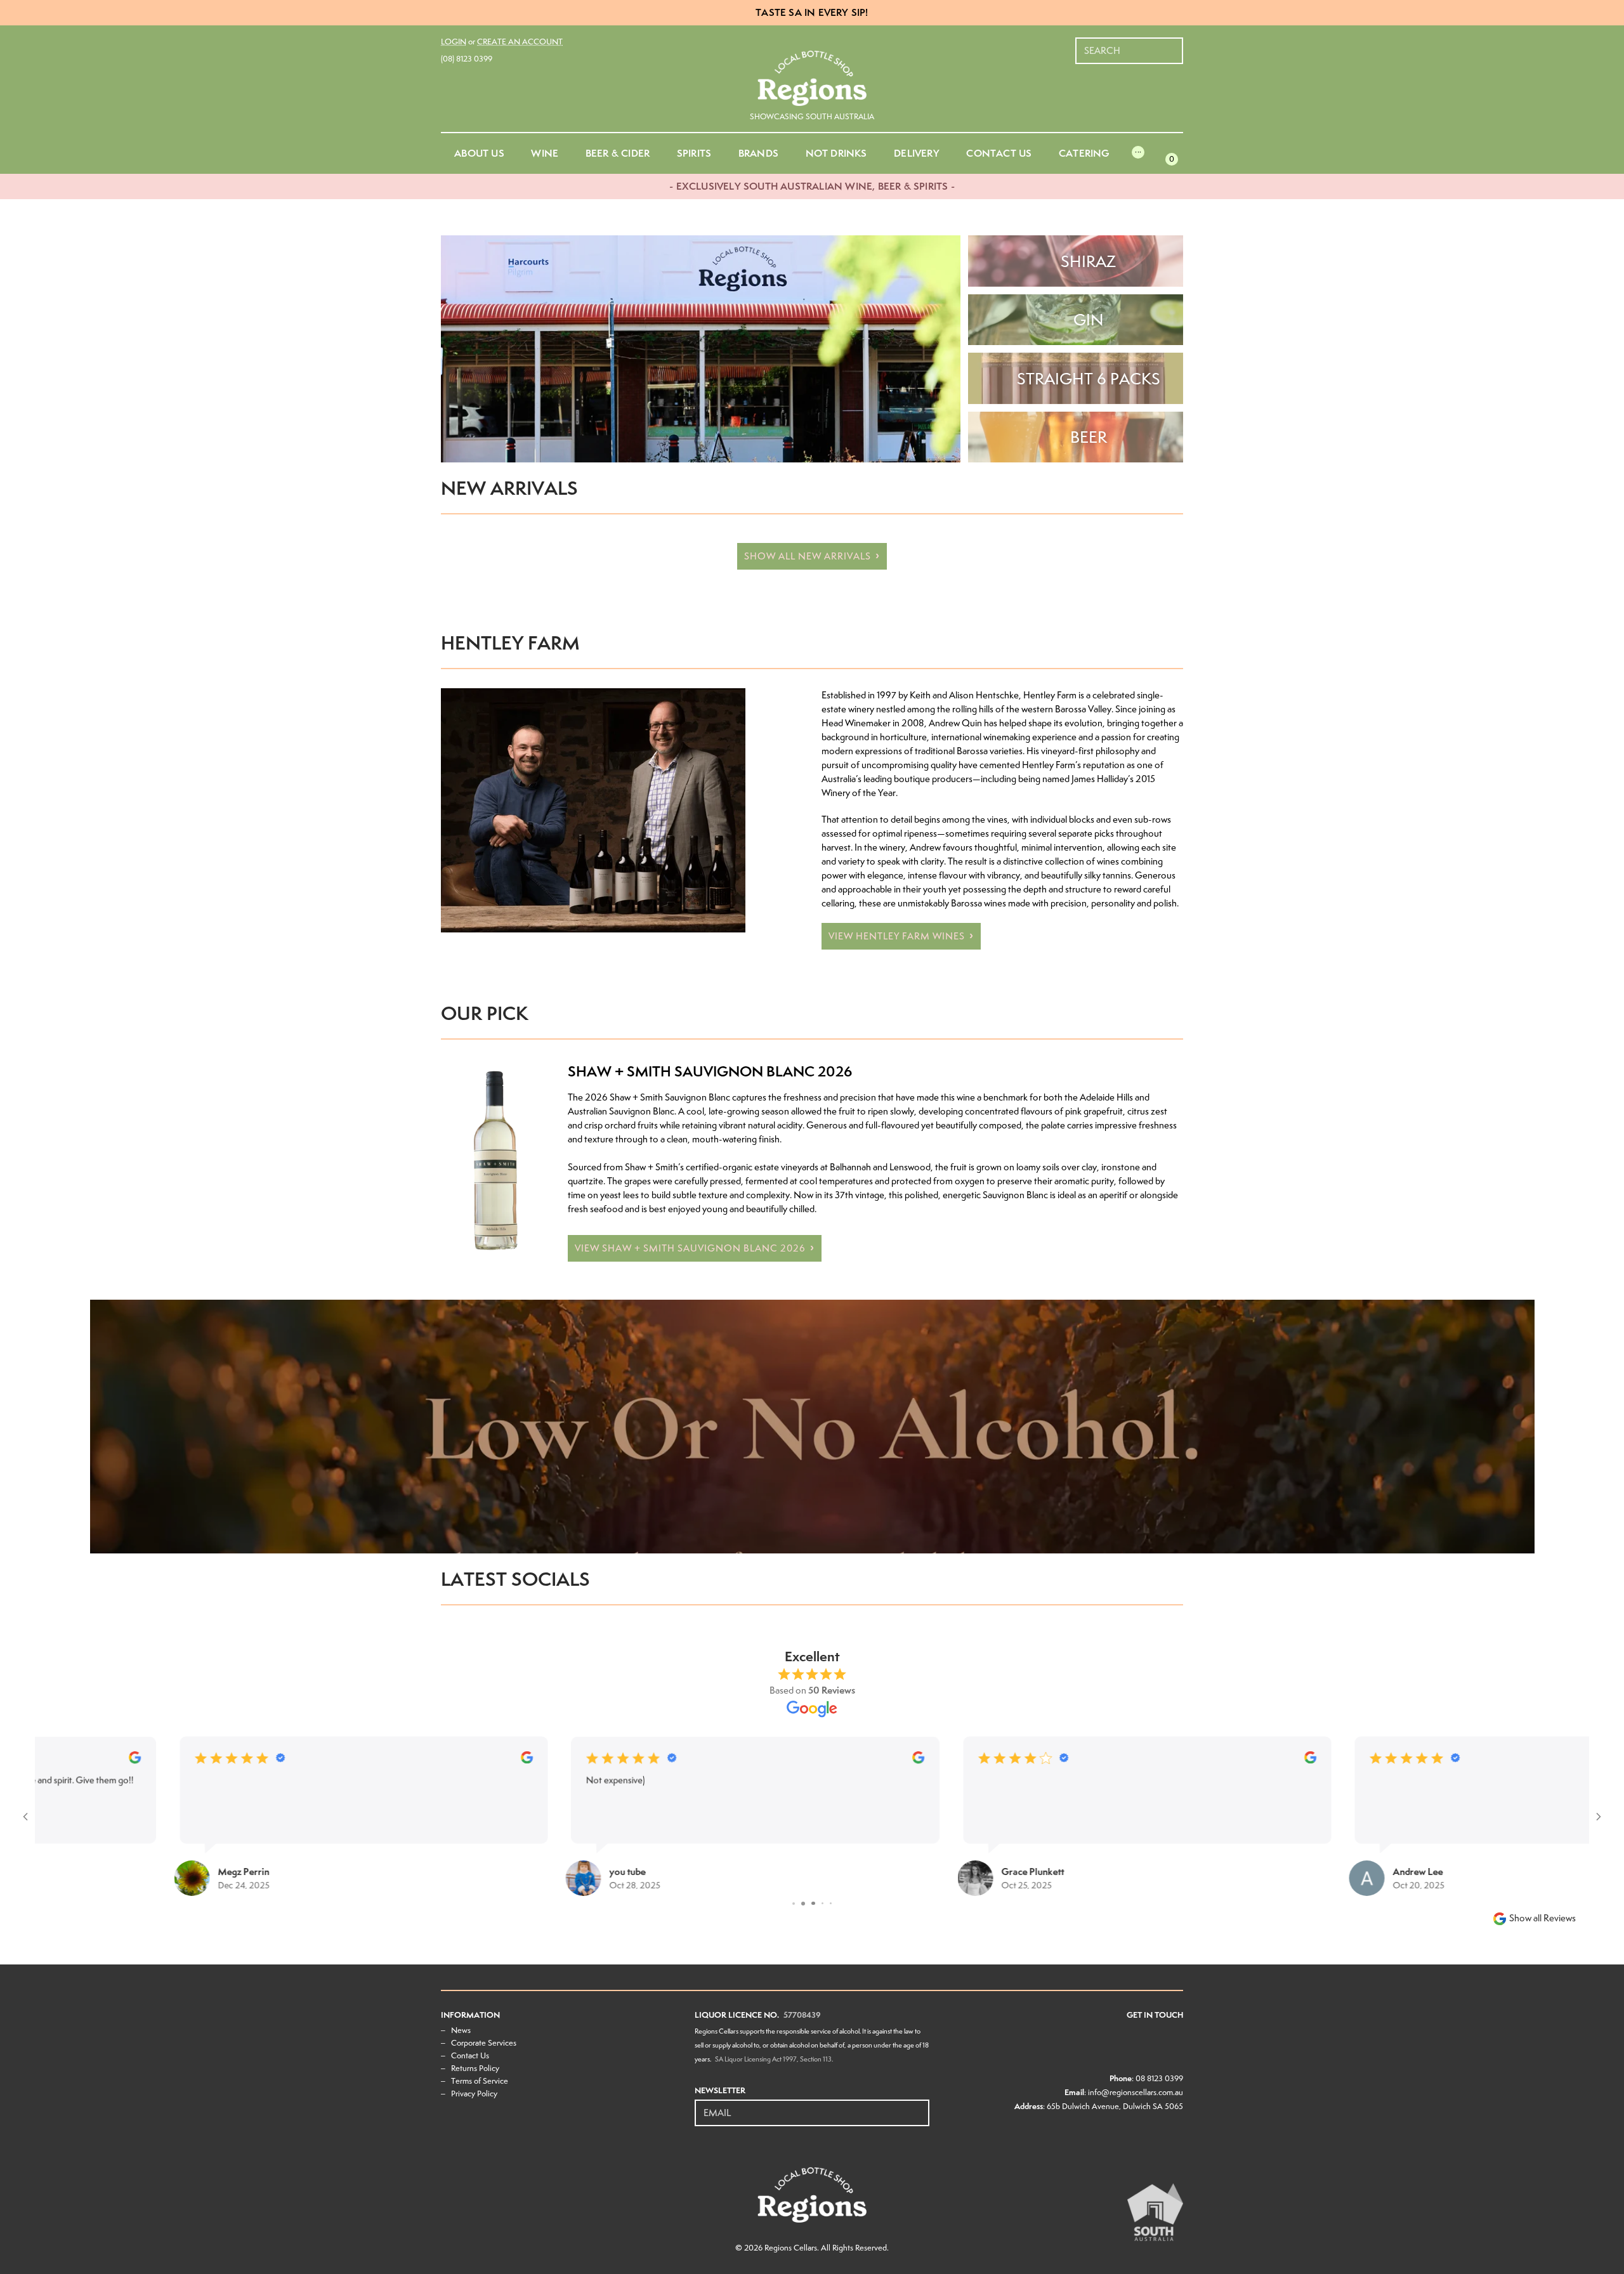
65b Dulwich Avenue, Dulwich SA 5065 (1115, 2106)
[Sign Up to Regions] (920, 2106)
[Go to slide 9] (831, 1903)
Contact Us (470, 2055)
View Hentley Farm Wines (897, 936)
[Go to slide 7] (812, 1903)
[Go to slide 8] (822, 1903)
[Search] (1174, 44)
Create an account (520, 42)
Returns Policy (475, 2068)
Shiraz (1088, 261)
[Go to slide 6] (802, 1903)
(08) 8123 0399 (467, 59)
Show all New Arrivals (808, 556)
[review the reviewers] (409, 1760)
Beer (1089, 437)
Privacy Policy (474, 2094)
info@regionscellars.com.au (1136, 2092)
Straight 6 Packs (1089, 379)
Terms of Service (480, 2081)
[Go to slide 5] (793, 1903)
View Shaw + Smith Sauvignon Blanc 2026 (690, 1248)
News (461, 2030)
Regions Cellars (791, 2248)
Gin (1089, 320)
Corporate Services (484, 2043)
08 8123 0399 (1159, 2078)
